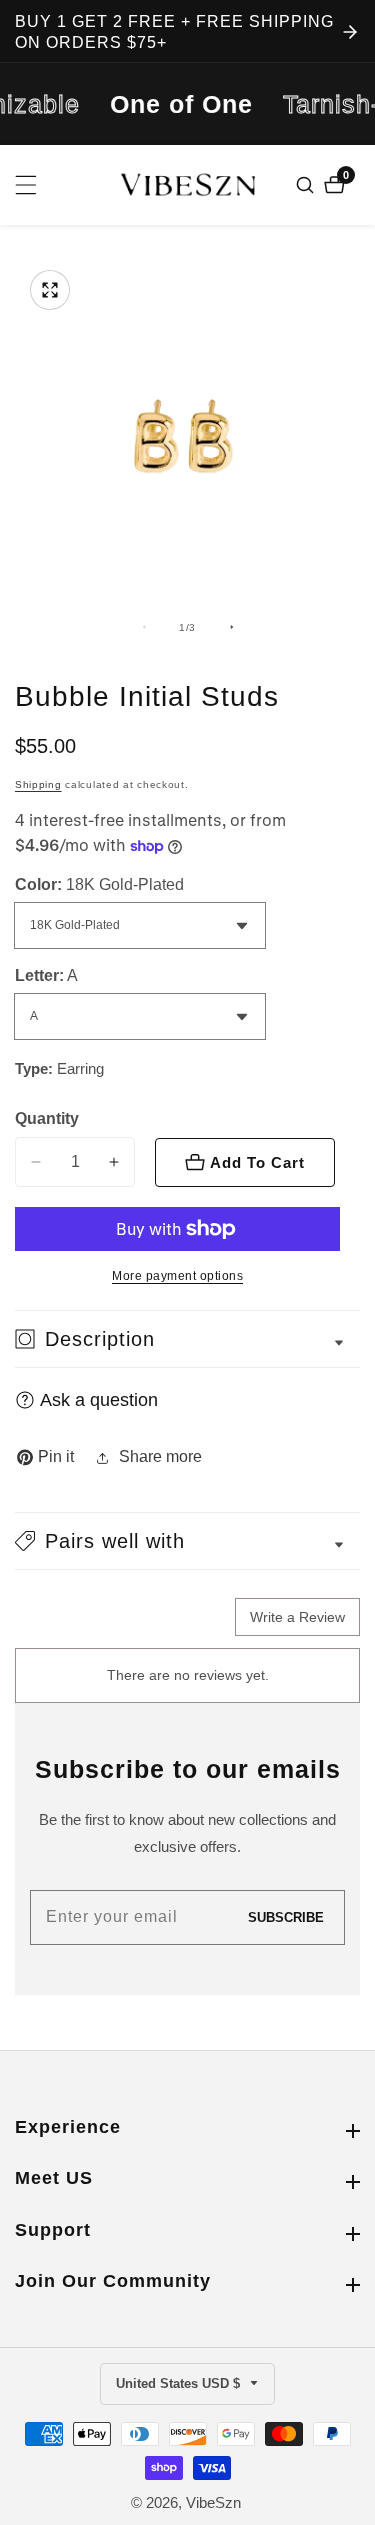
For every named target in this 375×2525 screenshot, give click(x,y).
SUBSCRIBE (286, 1917)
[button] (187, 1541)
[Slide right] (232, 627)
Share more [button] (160, 1456)
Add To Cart (257, 1162)
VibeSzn (213, 2502)
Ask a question (99, 1400)
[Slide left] (144, 627)
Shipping (38, 784)
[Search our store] (307, 185)
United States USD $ (180, 2383)
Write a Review (297, 1617)
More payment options (177, 1276)
